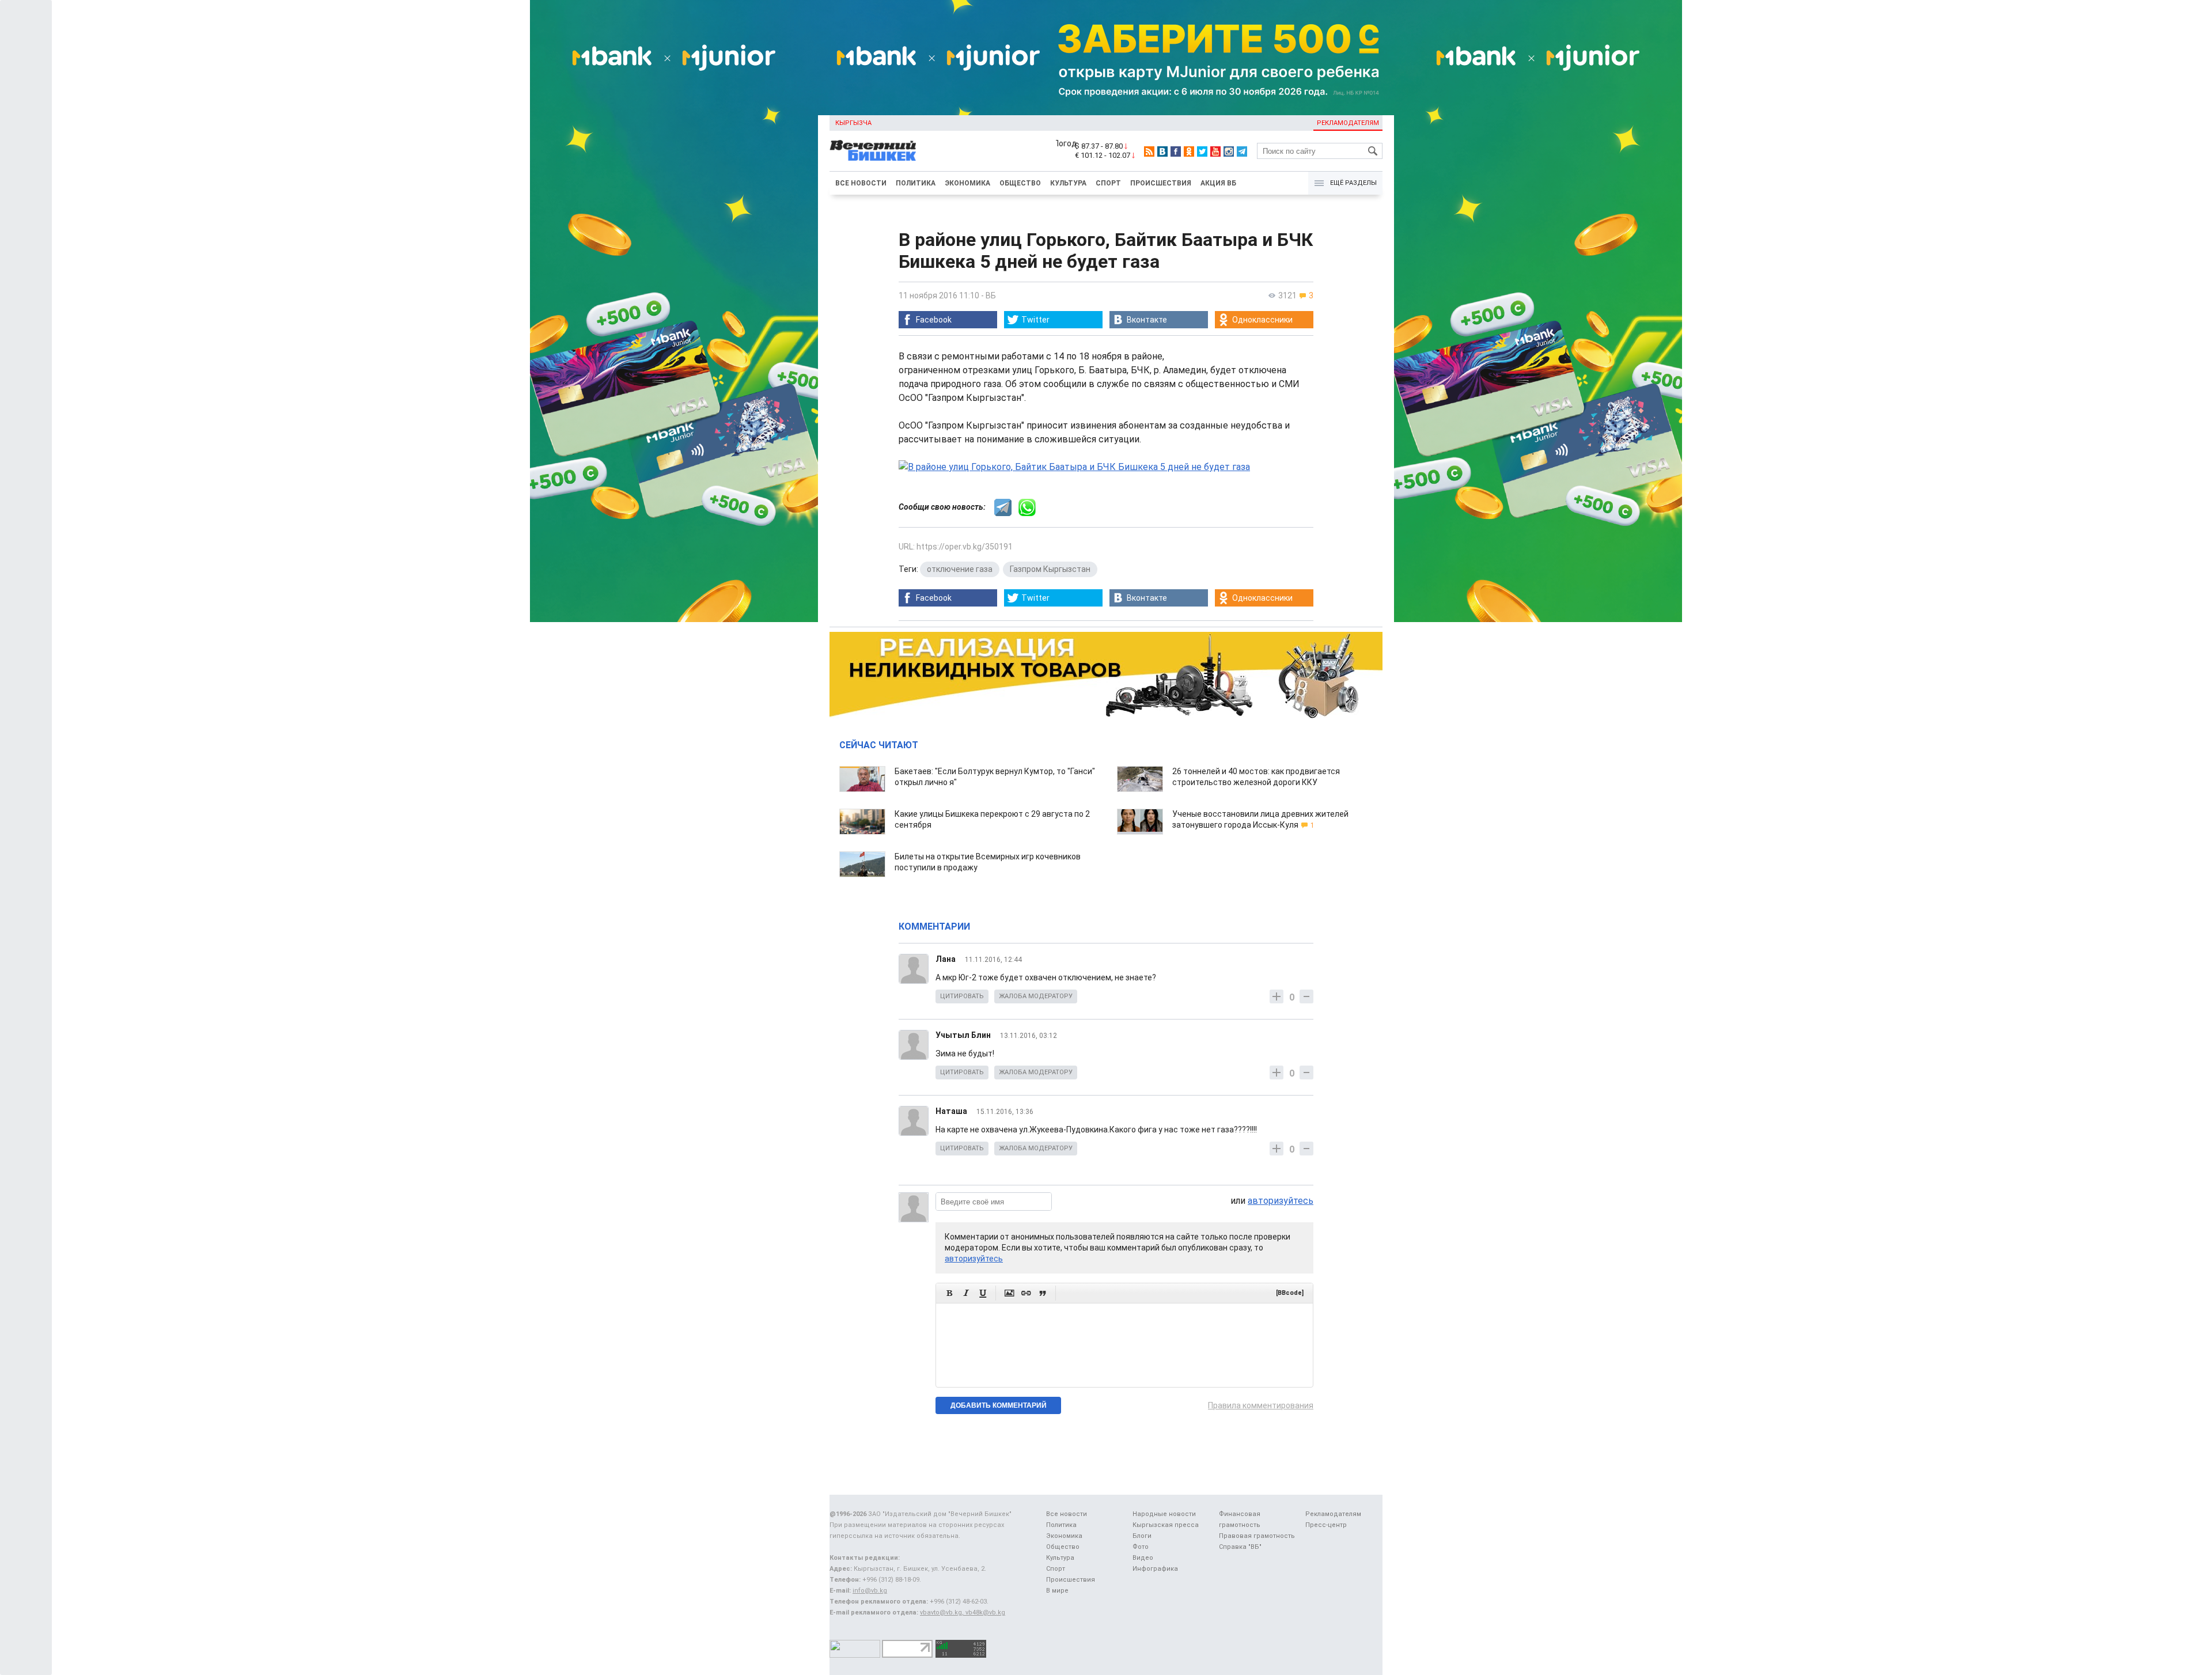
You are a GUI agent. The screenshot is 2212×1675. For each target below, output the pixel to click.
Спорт (1108, 183)
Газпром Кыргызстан (1050, 569)
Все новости (861, 183)
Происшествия (1161, 183)
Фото (1141, 1547)
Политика (916, 183)
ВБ (991, 295)
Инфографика (1155, 1569)
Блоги (1142, 1536)
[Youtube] (1215, 151)
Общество (1020, 183)
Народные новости (1164, 1514)
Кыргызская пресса (1166, 1525)
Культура (1068, 183)
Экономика (967, 183)
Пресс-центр (1326, 1525)
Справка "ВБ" (1240, 1547)
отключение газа (960, 569)
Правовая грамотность (1257, 1536)
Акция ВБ (1218, 183)
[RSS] (1149, 151)
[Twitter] (1202, 151)
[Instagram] (1229, 151)
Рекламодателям (1348, 123)
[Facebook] (1176, 151)
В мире (1057, 1591)
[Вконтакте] (1162, 151)
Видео (1143, 1558)
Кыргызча (853, 123)
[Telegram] (1242, 151)
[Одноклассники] (1189, 151)
